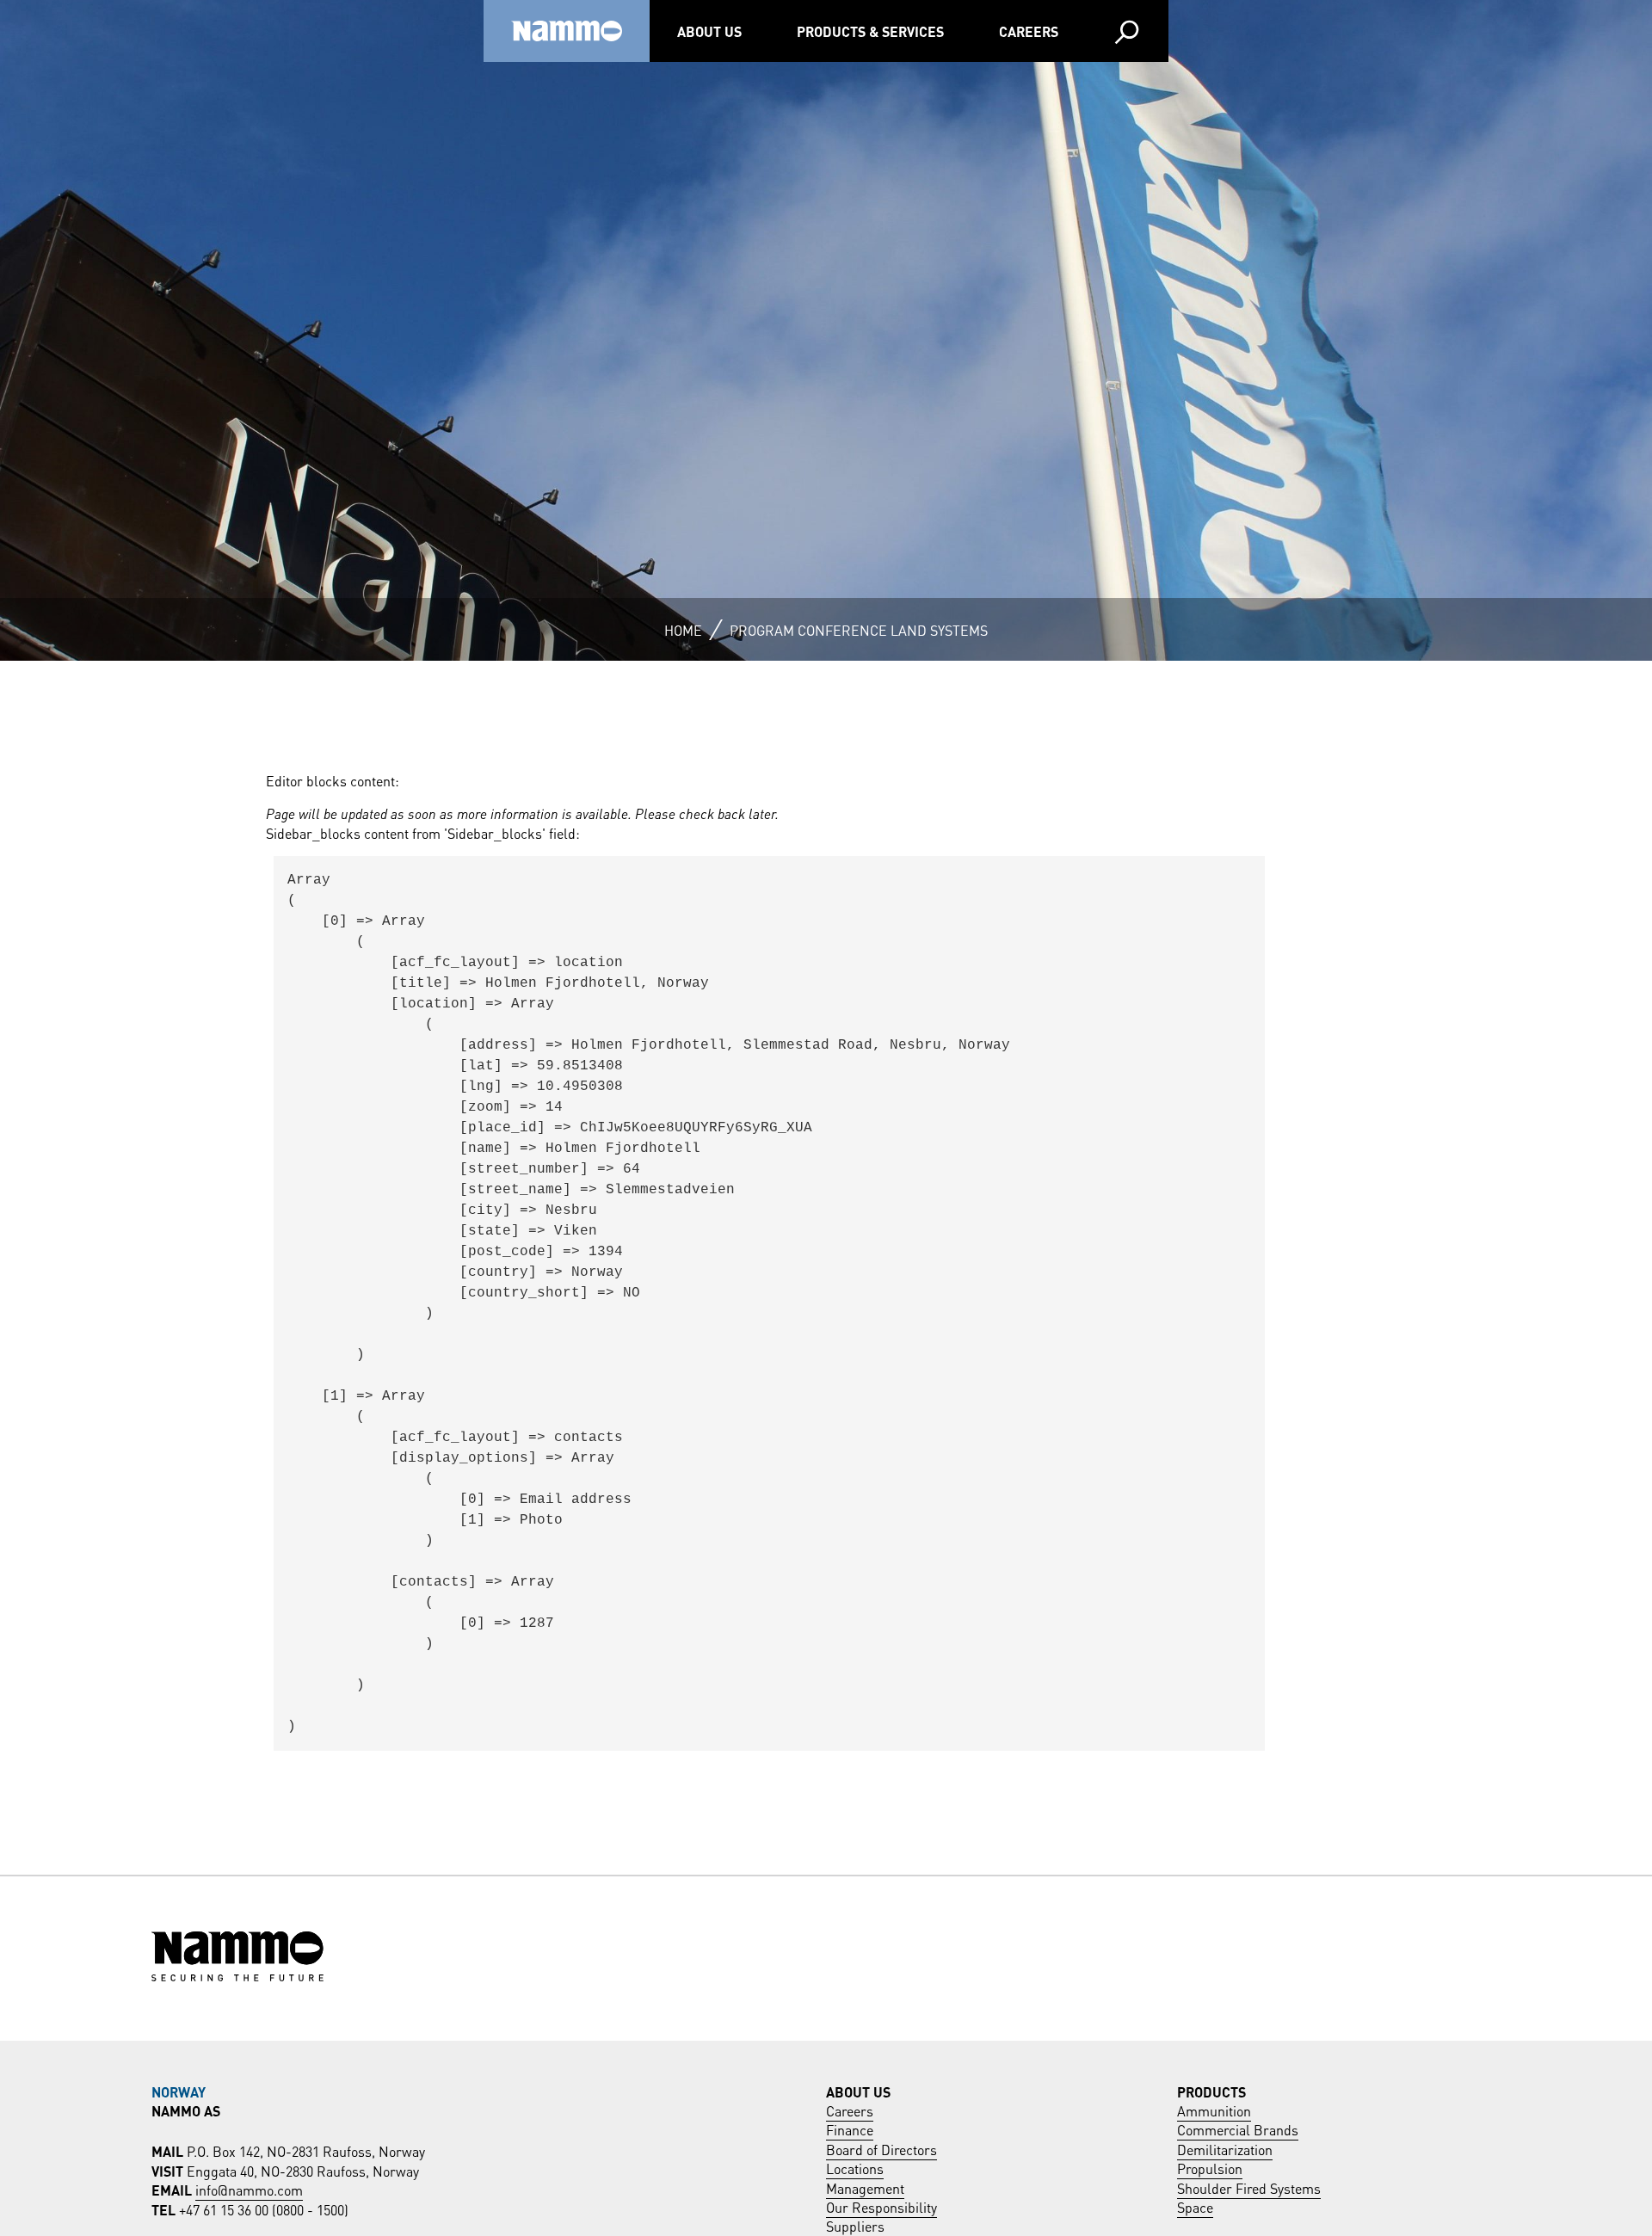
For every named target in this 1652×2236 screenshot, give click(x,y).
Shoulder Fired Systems (1249, 2187)
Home (683, 629)
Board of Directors (881, 2149)
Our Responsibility (881, 2206)
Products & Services (870, 31)
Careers (1029, 31)
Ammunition (1214, 2110)
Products (1211, 2091)
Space (1195, 2206)
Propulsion (1210, 2168)
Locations (855, 2168)
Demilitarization (1225, 2149)
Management (865, 2187)
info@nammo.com (249, 2189)
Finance (850, 2129)
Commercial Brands (1238, 2129)
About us (709, 31)
